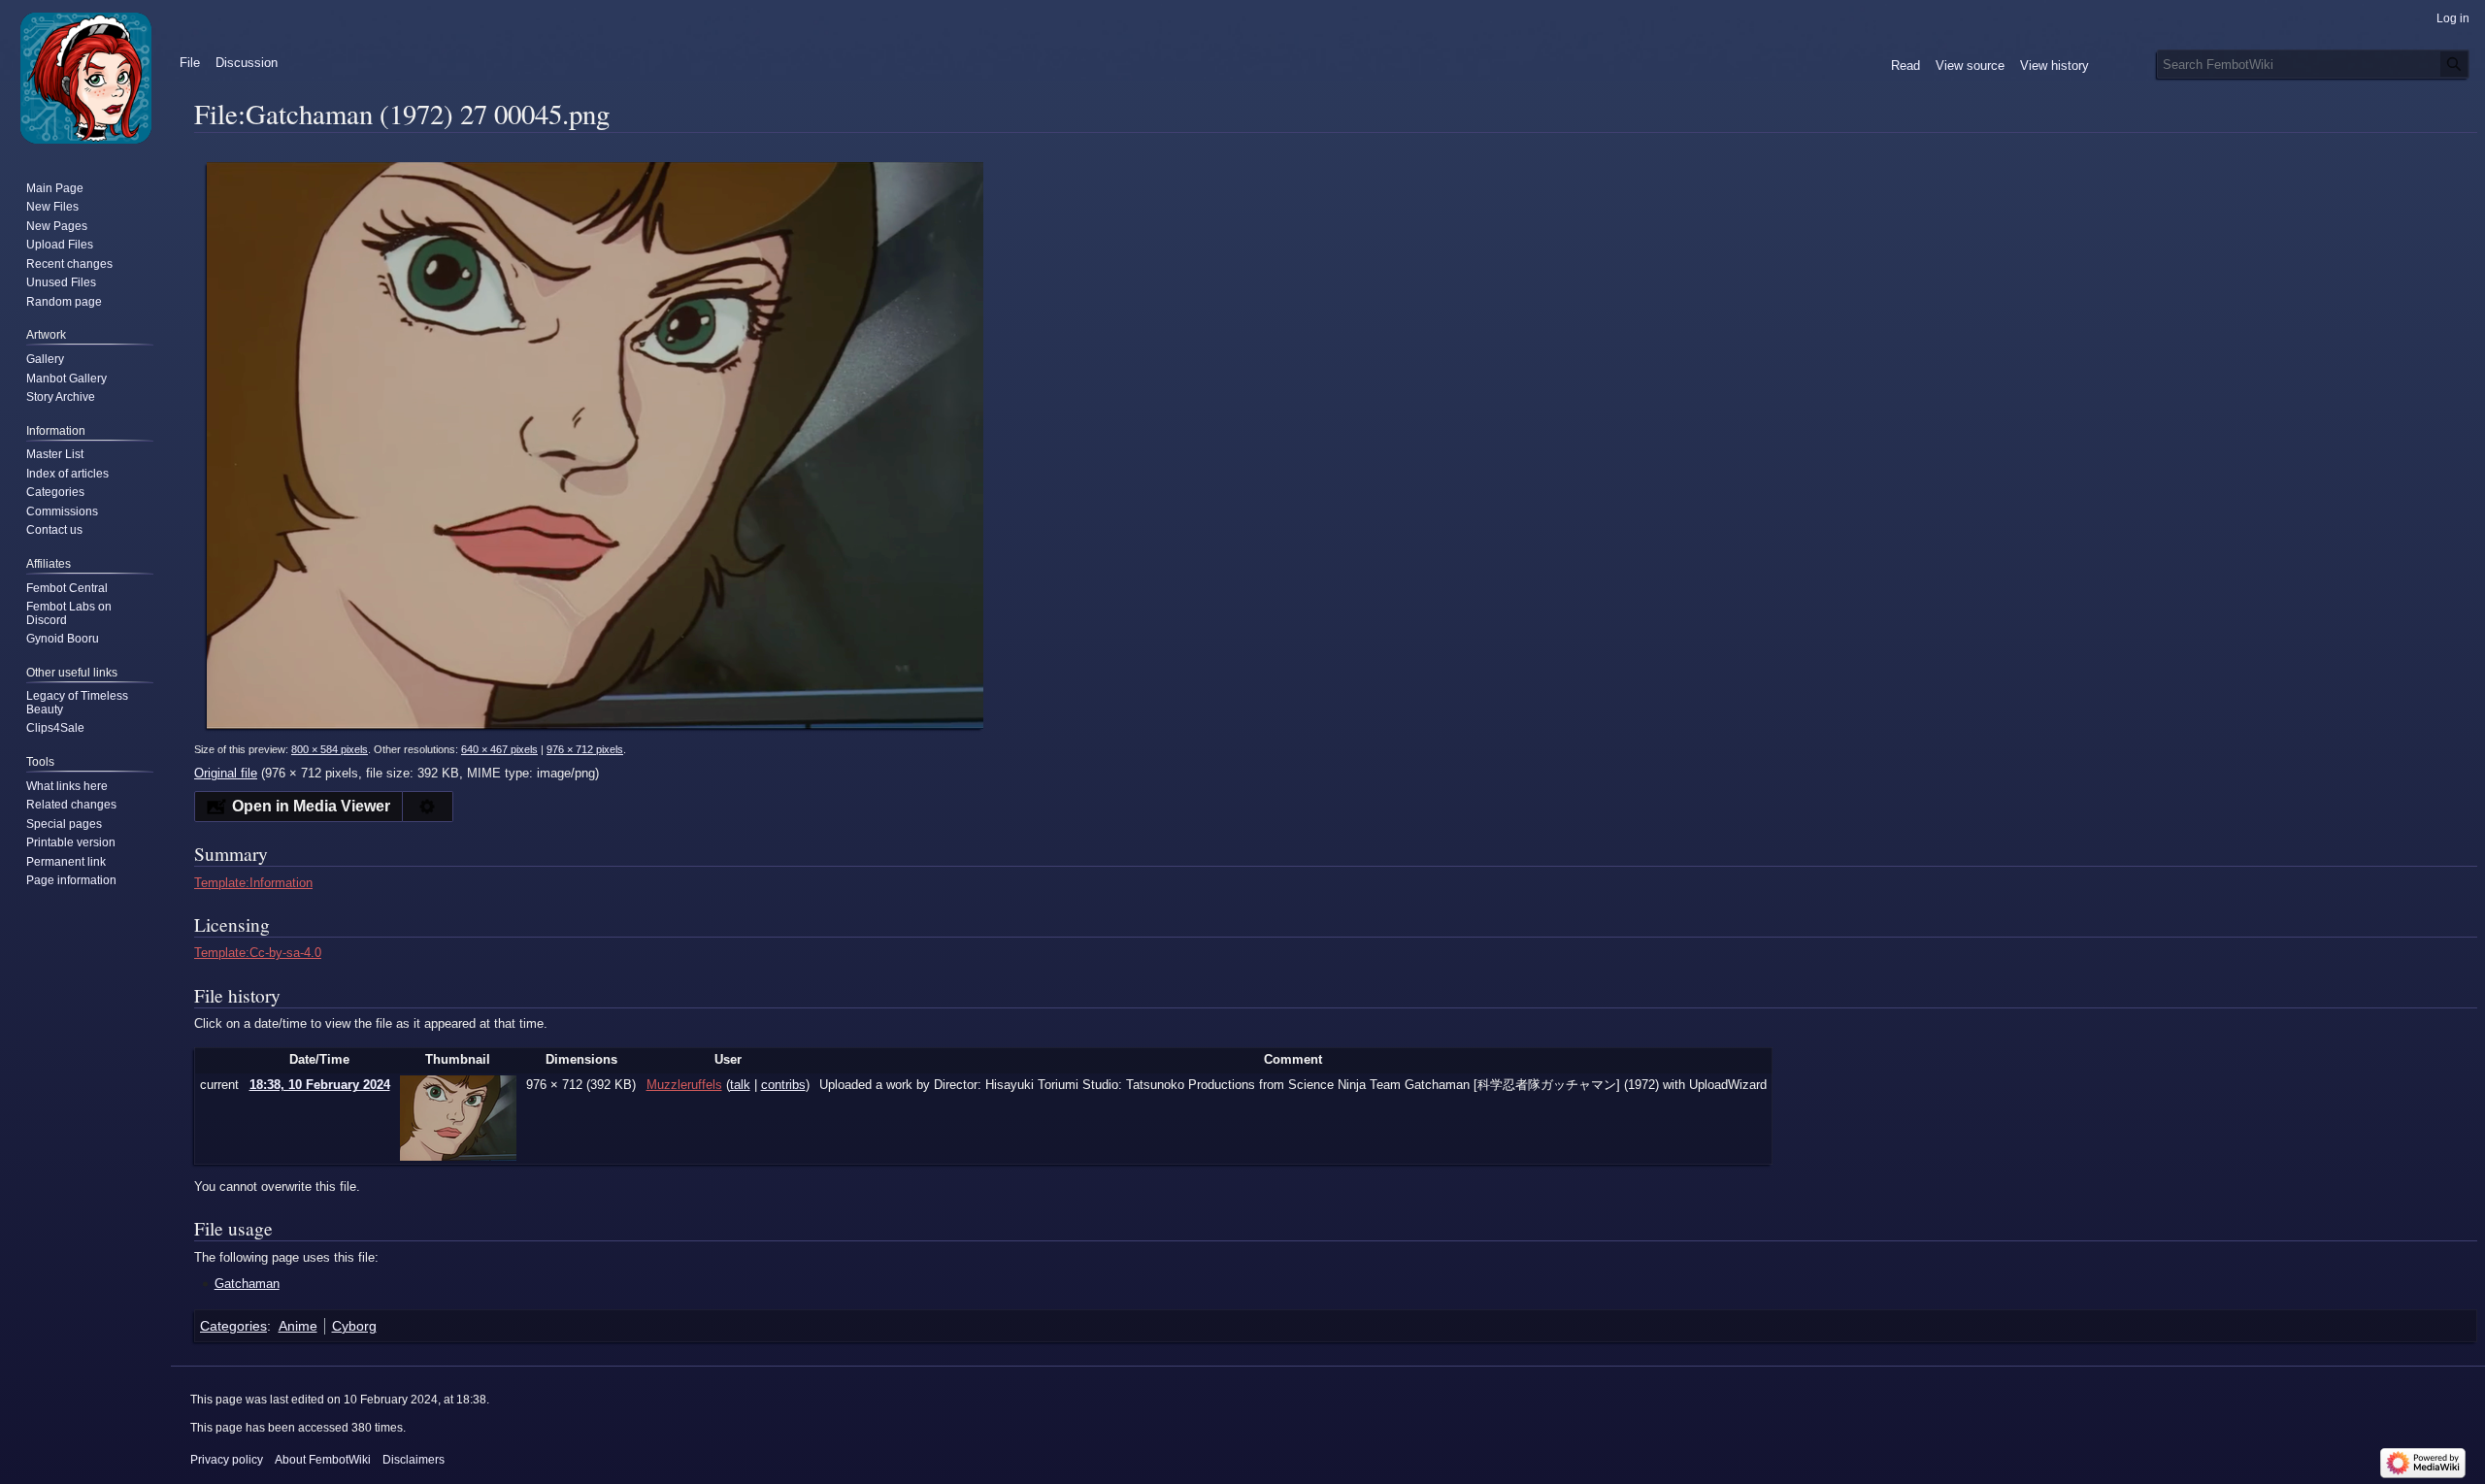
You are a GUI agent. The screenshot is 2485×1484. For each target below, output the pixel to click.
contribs (783, 1085)
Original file (226, 773)
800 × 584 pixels (330, 749)
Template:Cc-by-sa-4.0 (258, 953)
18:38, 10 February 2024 (320, 1085)
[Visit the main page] (85, 78)
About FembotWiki (323, 1460)
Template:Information (253, 883)
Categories (233, 1326)
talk (740, 1085)
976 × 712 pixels (585, 749)
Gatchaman (247, 1284)
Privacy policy (227, 1460)
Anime (298, 1326)
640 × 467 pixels (499, 749)
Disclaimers (414, 1460)
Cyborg (354, 1326)
